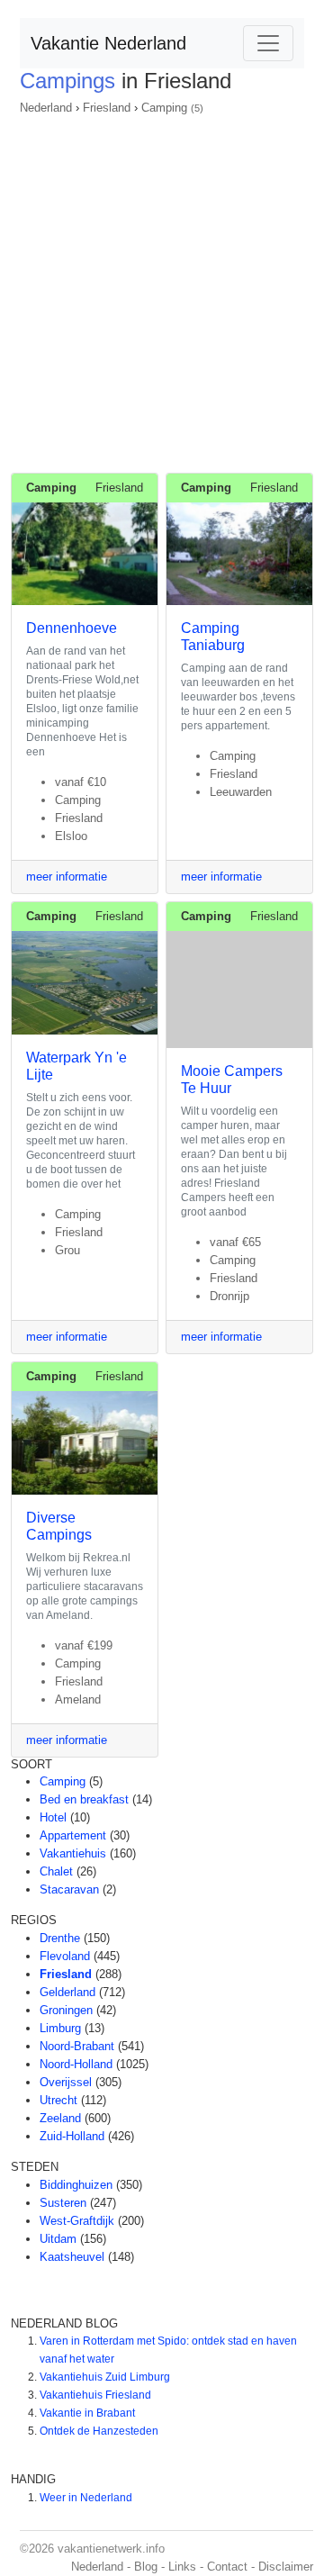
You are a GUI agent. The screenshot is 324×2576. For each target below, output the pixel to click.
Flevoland (65, 1956)
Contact (227, 2567)
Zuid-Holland (72, 2136)
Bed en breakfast (84, 1799)
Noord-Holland (76, 2064)
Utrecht (58, 2100)
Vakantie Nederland (108, 43)
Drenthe (60, 1938)
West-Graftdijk (77, 2221)
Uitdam (58, 2239)
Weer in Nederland (86, 2498)
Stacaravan (69, 1889)
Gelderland (67, 1992)
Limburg (60, 2028)
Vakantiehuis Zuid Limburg (105, 2377)
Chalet (56, 1871)
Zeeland (60, 2118)
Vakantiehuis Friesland (95, 2395)
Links (182, 2567)
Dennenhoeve (72, 628)
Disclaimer (286, 2567)
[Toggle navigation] (268, 43)
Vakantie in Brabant (87, 2413)
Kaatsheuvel (72, 2257)
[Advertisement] (162, 288)
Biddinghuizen (76, 2185)
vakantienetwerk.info (111, 2549)
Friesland (107, 108)
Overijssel (66, 2082)
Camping (164, 108)
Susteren (63, 2203)
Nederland (46, 108)
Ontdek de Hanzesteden (99, 2431)
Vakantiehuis (73, 1853)
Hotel (53, 1817)
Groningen (66, 2010)
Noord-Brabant (77, 2046)
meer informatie (67, 877)
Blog (146, 2567)
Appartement (73, 1835)
